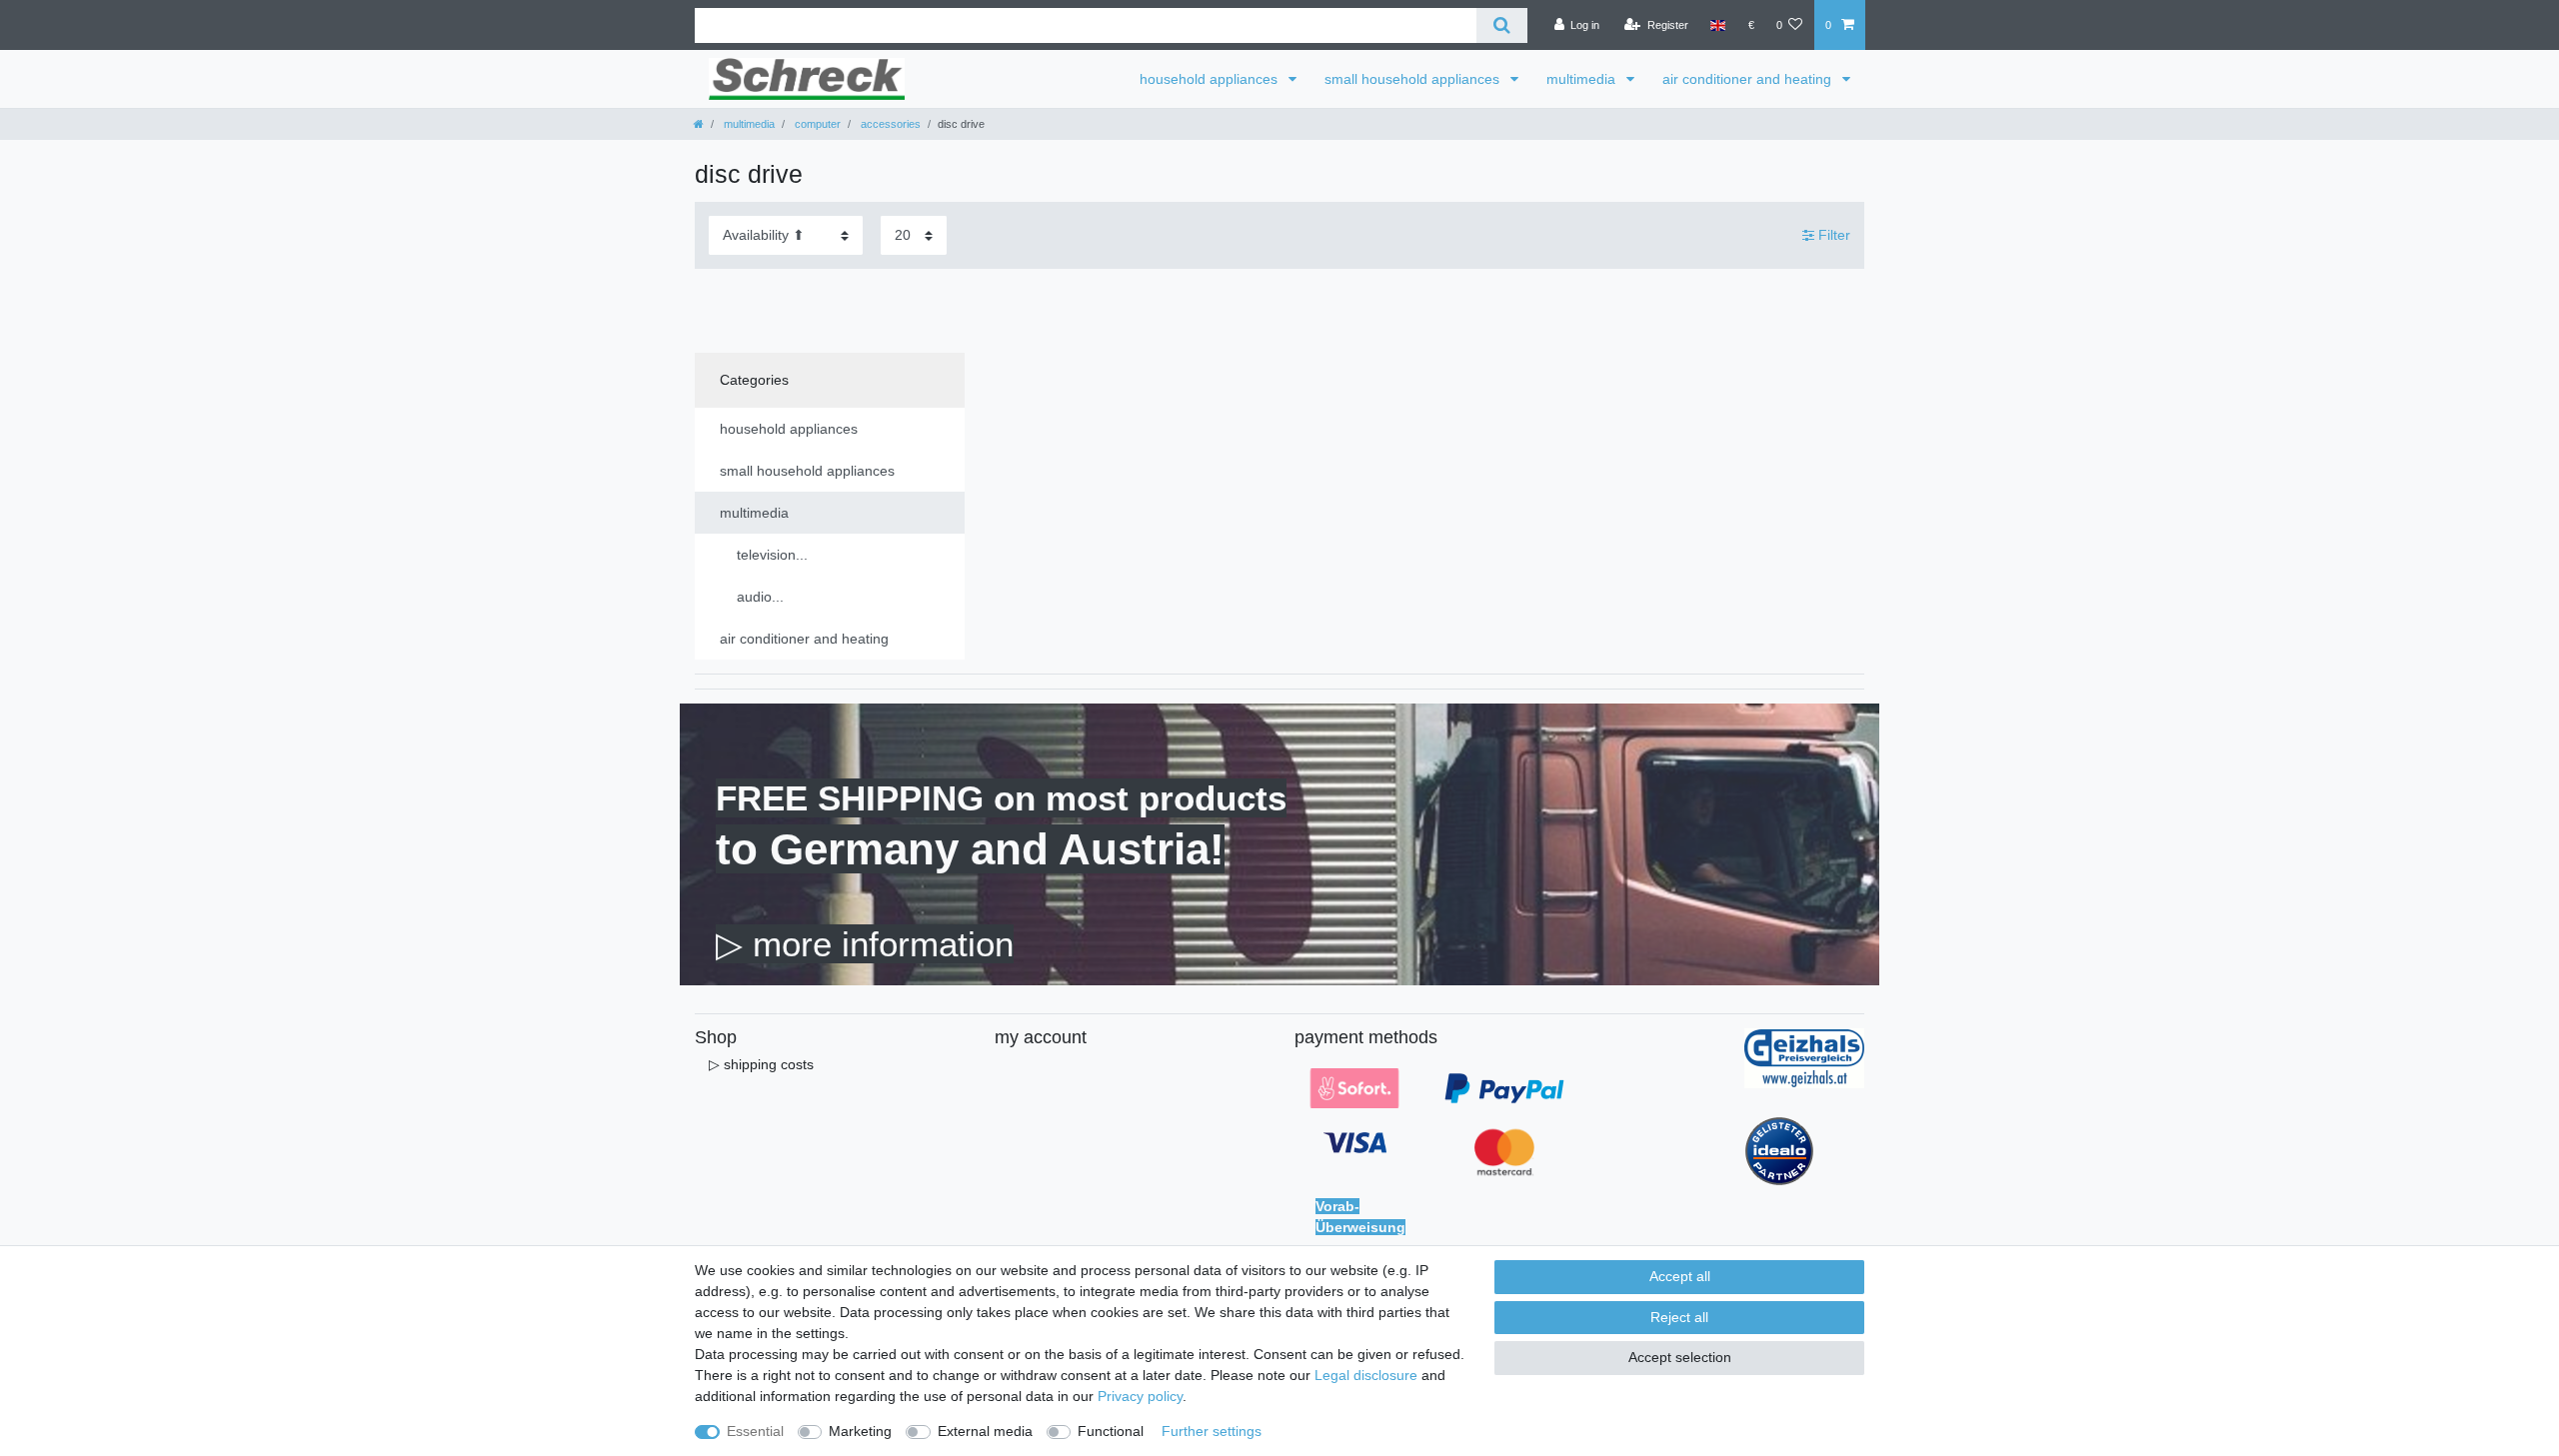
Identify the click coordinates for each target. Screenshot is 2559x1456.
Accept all (1680, 1276)
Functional (1111, 1431)
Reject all (1679, 1317)
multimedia (1583, 79)
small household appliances (1414, 79)
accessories (889, 124)
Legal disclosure (1366, 1375)
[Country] (1718, 25)
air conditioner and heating (1749, 79)
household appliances (1211, 79)
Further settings (1212, 1431)
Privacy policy (1140, 1396)
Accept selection (1680, 1357)
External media (985, 1431)
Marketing (860, 1431)
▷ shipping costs (761, 1064)
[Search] (1502, 25)
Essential (755, 1431)
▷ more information (865, 944)
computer (816, 124)
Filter (1832, 235)
